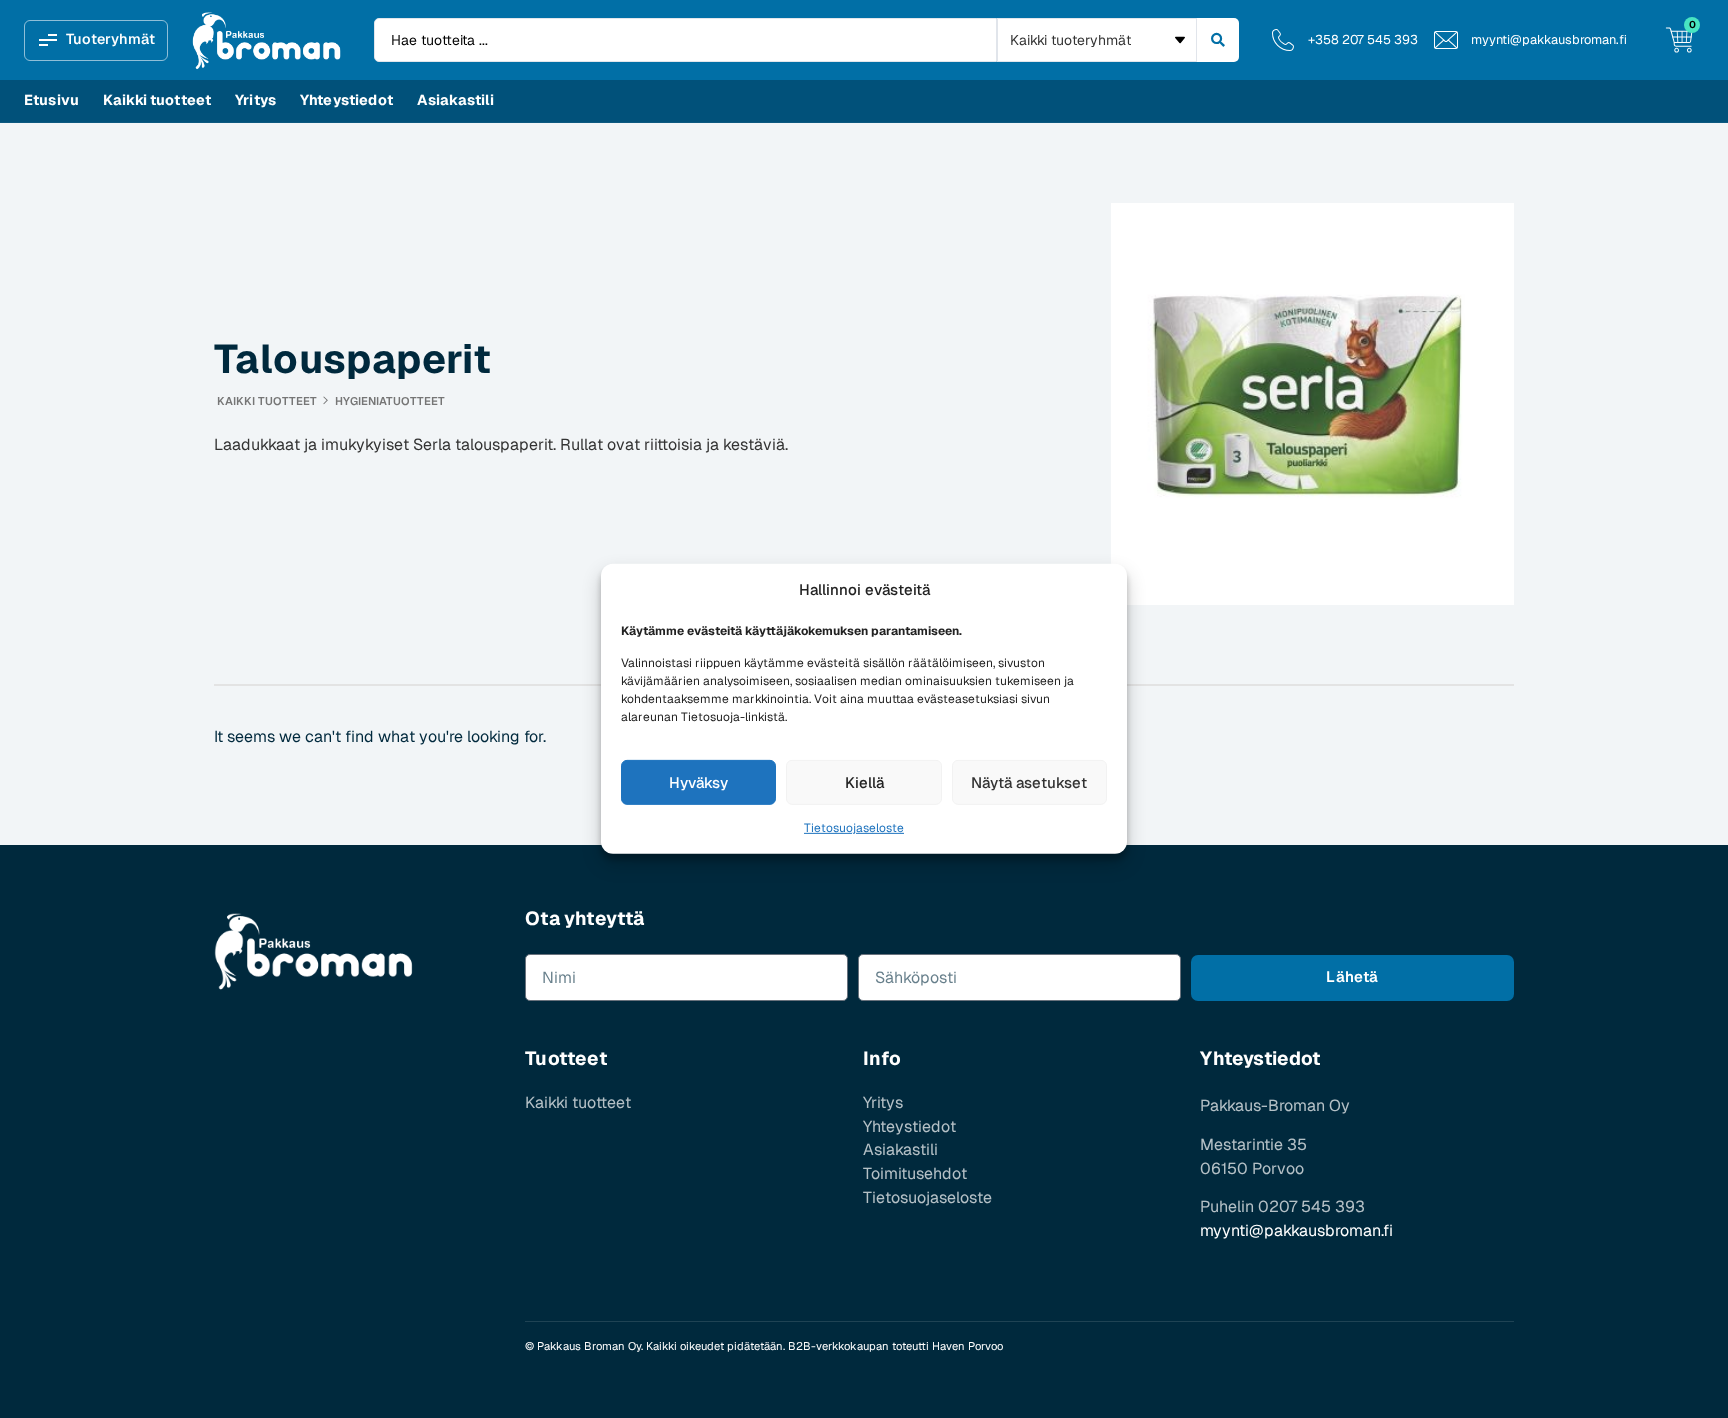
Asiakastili (456, 100)
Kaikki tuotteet (157, 100)
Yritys (255, 100)
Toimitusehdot (915, 1174)
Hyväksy (698, 782)
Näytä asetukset (1029, 782)
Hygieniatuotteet (390, 401)
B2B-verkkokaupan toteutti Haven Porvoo (895, 1346)
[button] (96, 40)
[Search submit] (1218, 40)
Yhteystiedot (346, 100)
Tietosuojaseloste (854, 828)
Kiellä (864, 782)
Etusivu (51, 100)
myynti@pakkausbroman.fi (1296, 1230)
